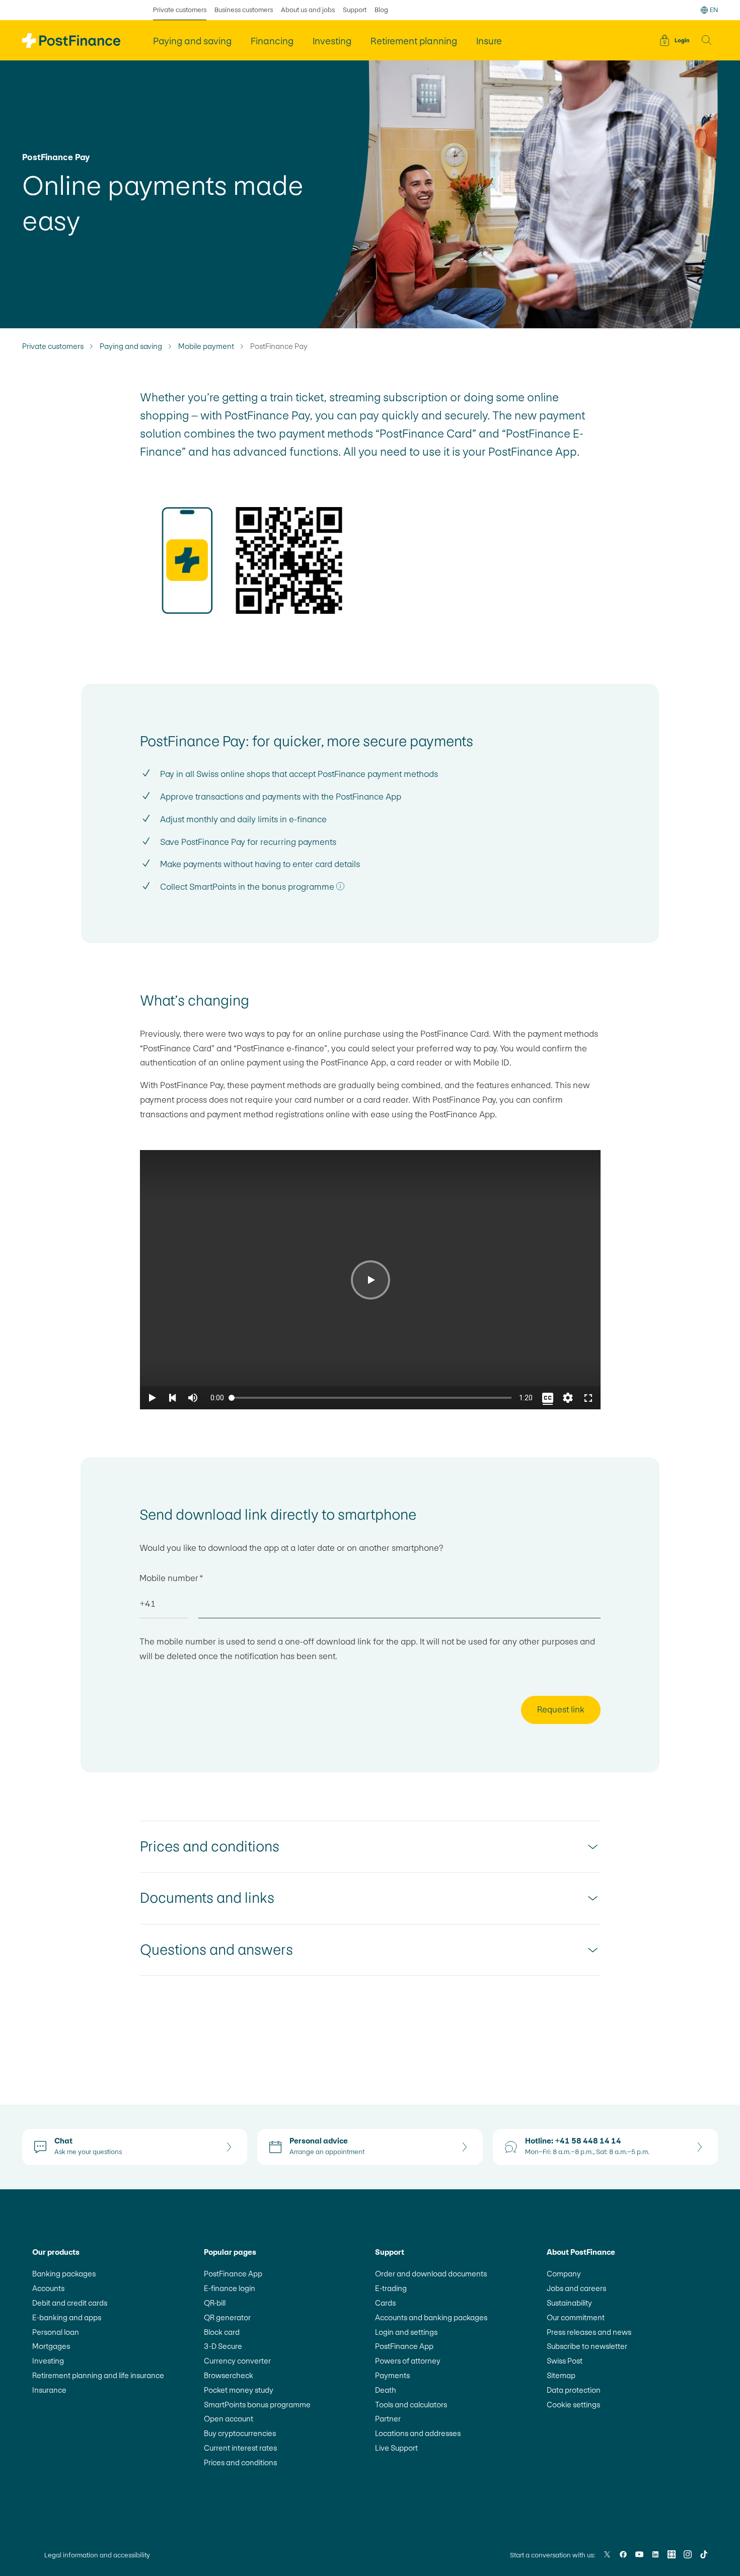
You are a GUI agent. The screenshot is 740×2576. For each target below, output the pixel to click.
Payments (392, 2375)
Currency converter (237, 2361)
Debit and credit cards (70, 2303)
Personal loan (56, 2332)
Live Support (396, 2448)
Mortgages (51, 2346)
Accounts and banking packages (431, 2317)
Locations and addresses (418, 2433)
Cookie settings (573, 2405)
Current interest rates (240, 2448)
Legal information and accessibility (97, 2555)
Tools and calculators (411, 2405)
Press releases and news (589, 2332)
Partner (388, 2419)
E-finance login (230, 2288)
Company (564, 2274)
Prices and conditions (240, 2462)
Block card (222, 2332)
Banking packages (64, 2274)
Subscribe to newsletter (587, 2346)
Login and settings (406, 2332)
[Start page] (71, 41)
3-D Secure (223, 2346)
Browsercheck (229, 2375)
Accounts (48, 2288)
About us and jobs (308, 10)
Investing (48, 2361)
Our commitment (576, 2317)
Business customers (244, 10)
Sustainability (569, 2303)
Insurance (49, 2390)
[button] (707, 40)
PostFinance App (233, 2274)
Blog (381, 10)
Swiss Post (565, 2361)
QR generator (227, 2317)
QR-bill (215, 2303)
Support (355, 10)
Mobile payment (206, 346)
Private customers (180, 10)
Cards (385, 2303)
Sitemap (561, 2375)
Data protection (574, 2390)
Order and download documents (431, 2274)
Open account (229, 2419)
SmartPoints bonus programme (257, 2405)
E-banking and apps (67, 2317)
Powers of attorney (408, 2361)
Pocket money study (239, 2390)
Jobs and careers (576, 2288)
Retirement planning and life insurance (98, 2375)
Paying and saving (131, 346)
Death (386, 2390)
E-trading (391, 2288)
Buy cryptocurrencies (240, 2433)
